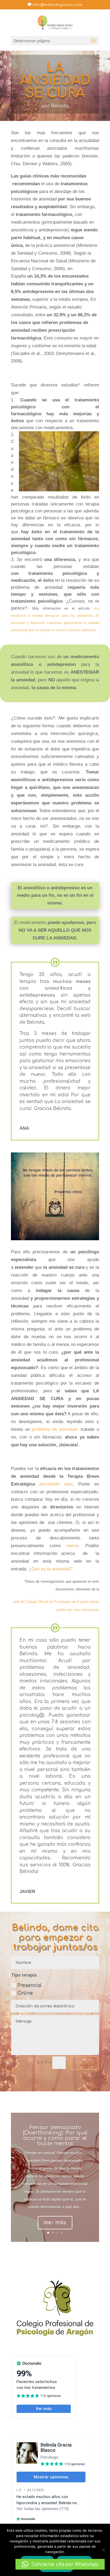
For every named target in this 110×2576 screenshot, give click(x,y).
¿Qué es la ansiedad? (50, 1569)
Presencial (30, 1985)
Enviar (85, 2063)
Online (25, 1993)
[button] (60, 2564)
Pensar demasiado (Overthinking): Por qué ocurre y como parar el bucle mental (55, 2136)
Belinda (60, 106)
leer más (55, 2223)
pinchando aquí (56, 1484)
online (72, 1546)
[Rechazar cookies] (103, 2550)
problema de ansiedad (54, 1429)
